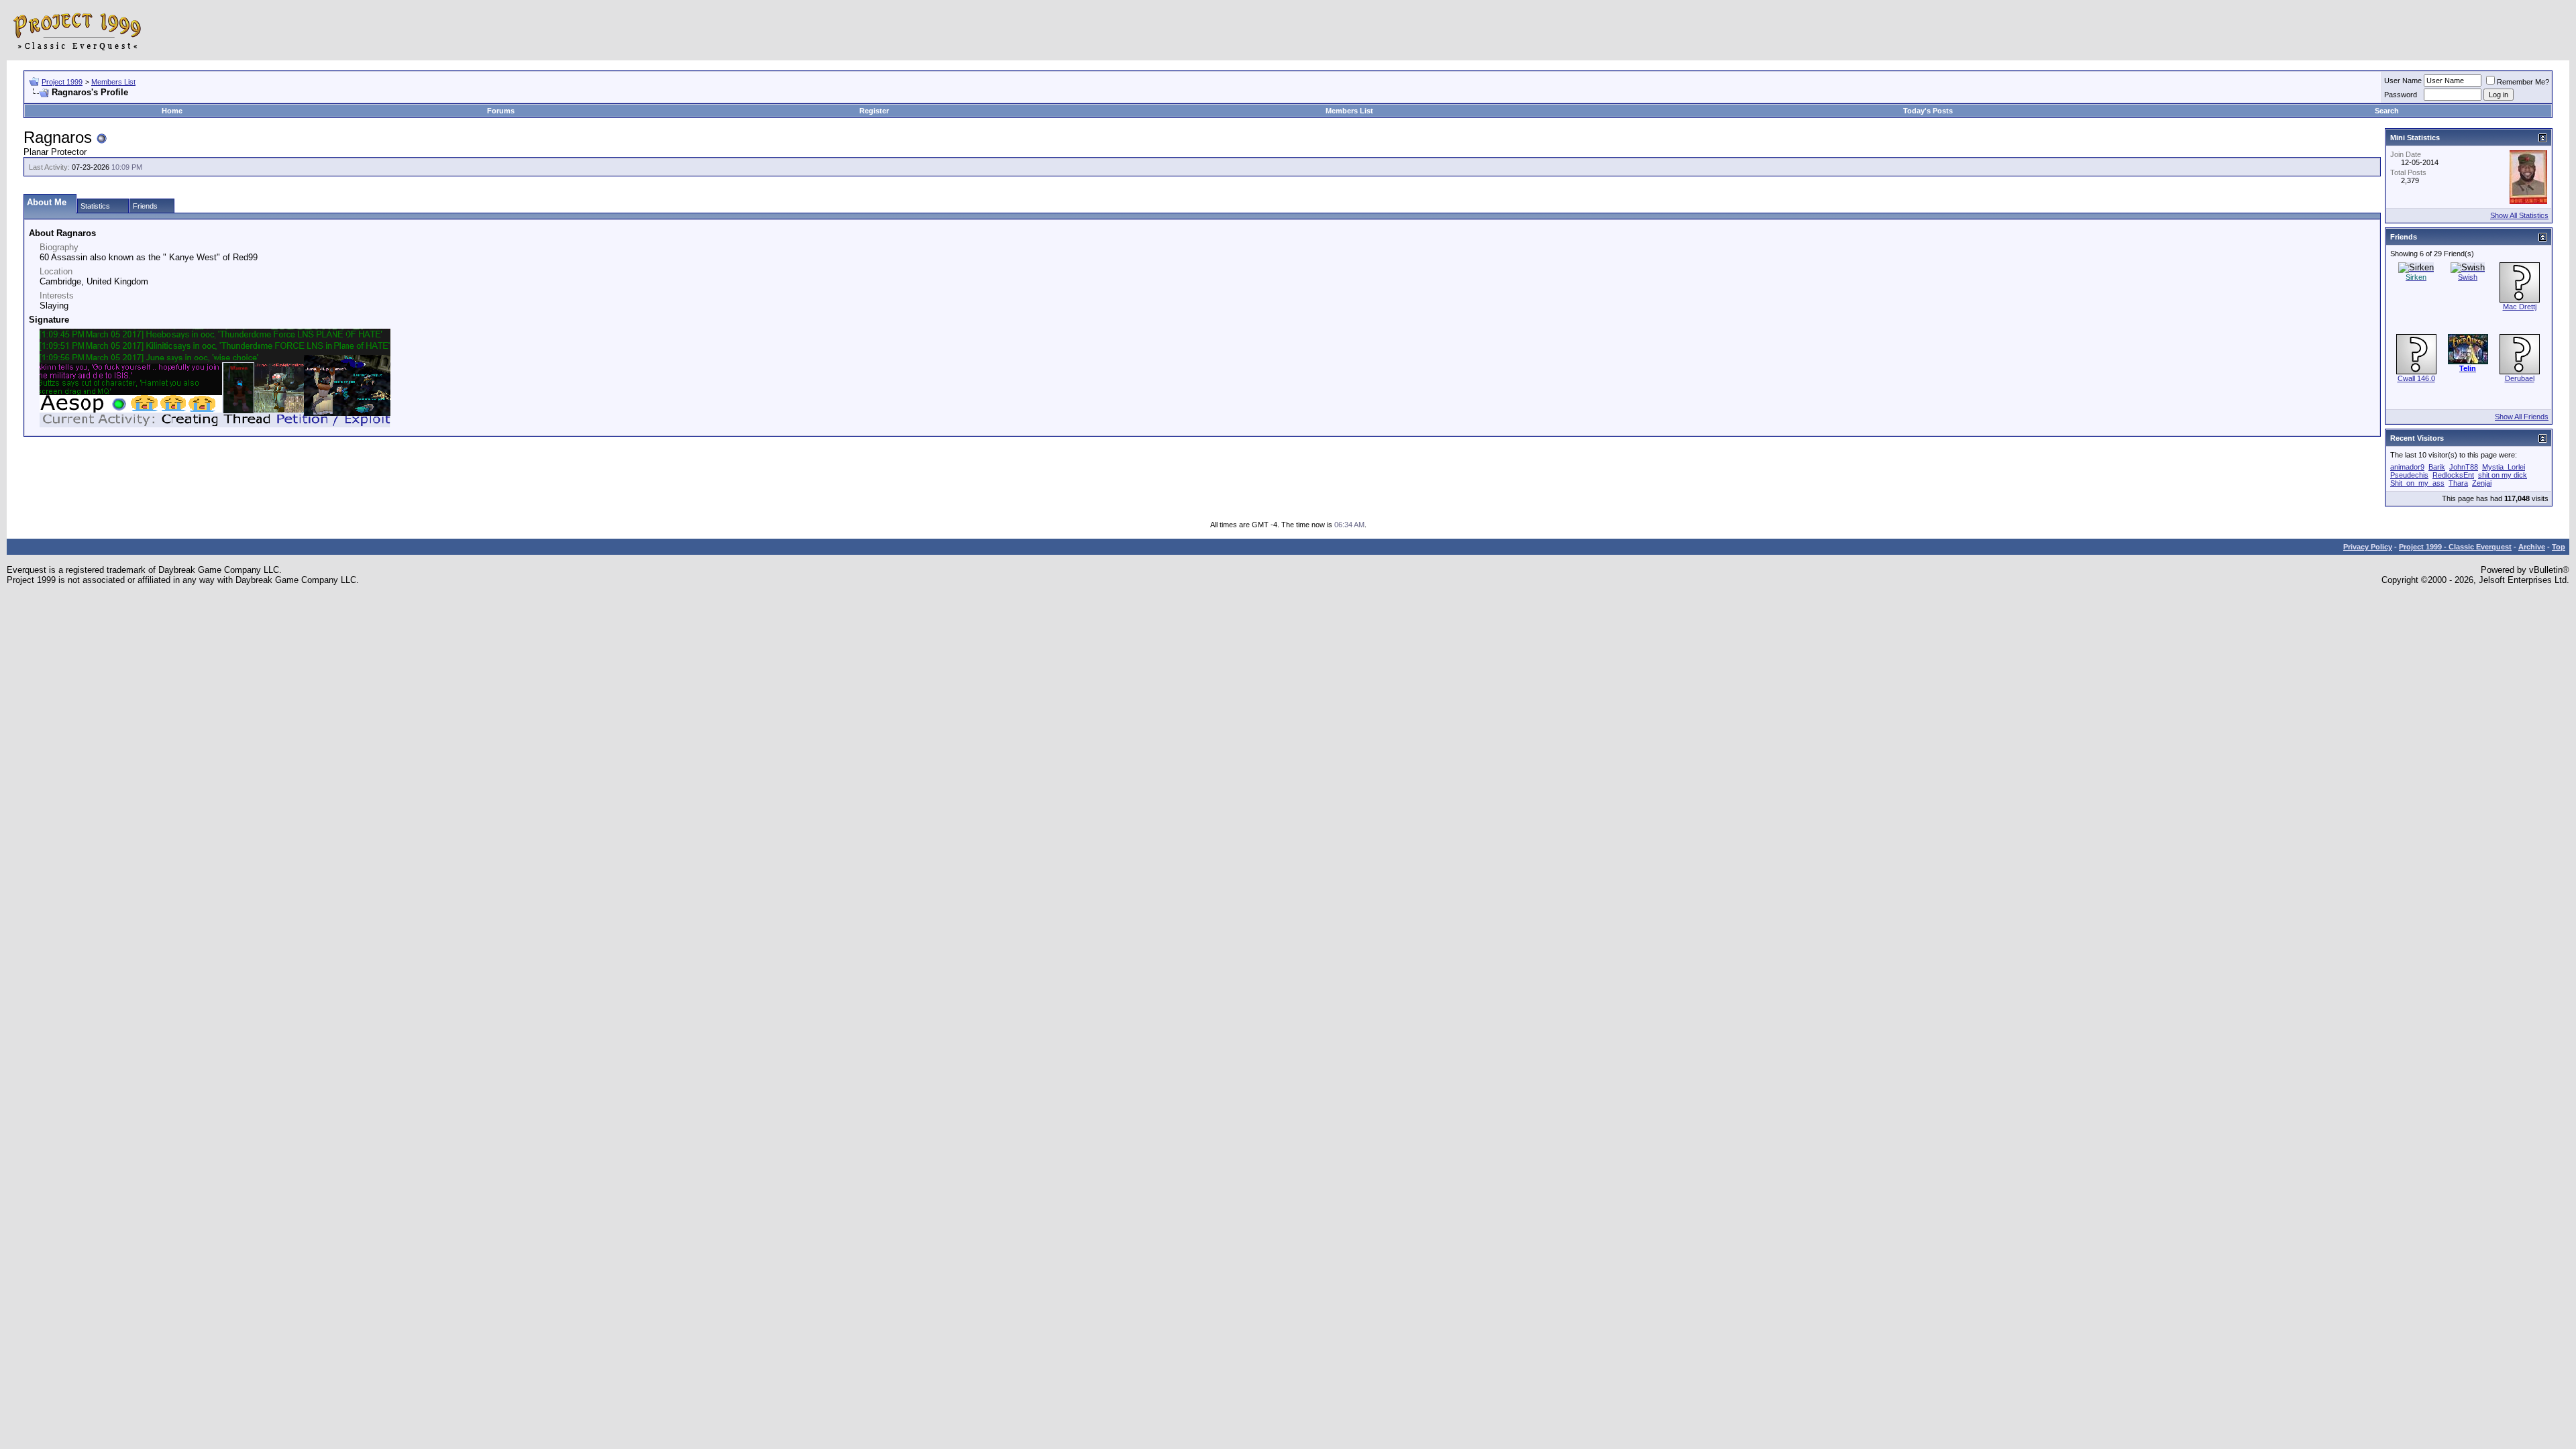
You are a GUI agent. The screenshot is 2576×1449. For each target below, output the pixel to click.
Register (874, 111)
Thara (2458, 483)
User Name (2403, 80)
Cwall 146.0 (2416, 378)
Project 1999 (62, 82)
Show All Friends (2522, 417)
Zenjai (2482, 483)
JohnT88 (2464, 467)
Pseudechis (2409, 475)
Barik (2437, 467)
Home (172, 111)
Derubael (2520, 378)
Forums (501, 111)
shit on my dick (2503, 475)
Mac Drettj (2520, 307)
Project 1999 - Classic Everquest (2455, 547)
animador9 (2407, 467)
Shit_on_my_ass (2417, 483)
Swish (2468, 277)
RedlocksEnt (2453, 475)
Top (2559, 547)
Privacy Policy (2368, 547)
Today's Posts (1928, 111)
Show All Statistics (2519, 215)
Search (2387, 111)
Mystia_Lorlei (2504, 467)
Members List (113, 82)
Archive (2532, 547)
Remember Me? (2523, 82)
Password (2401, 95)
